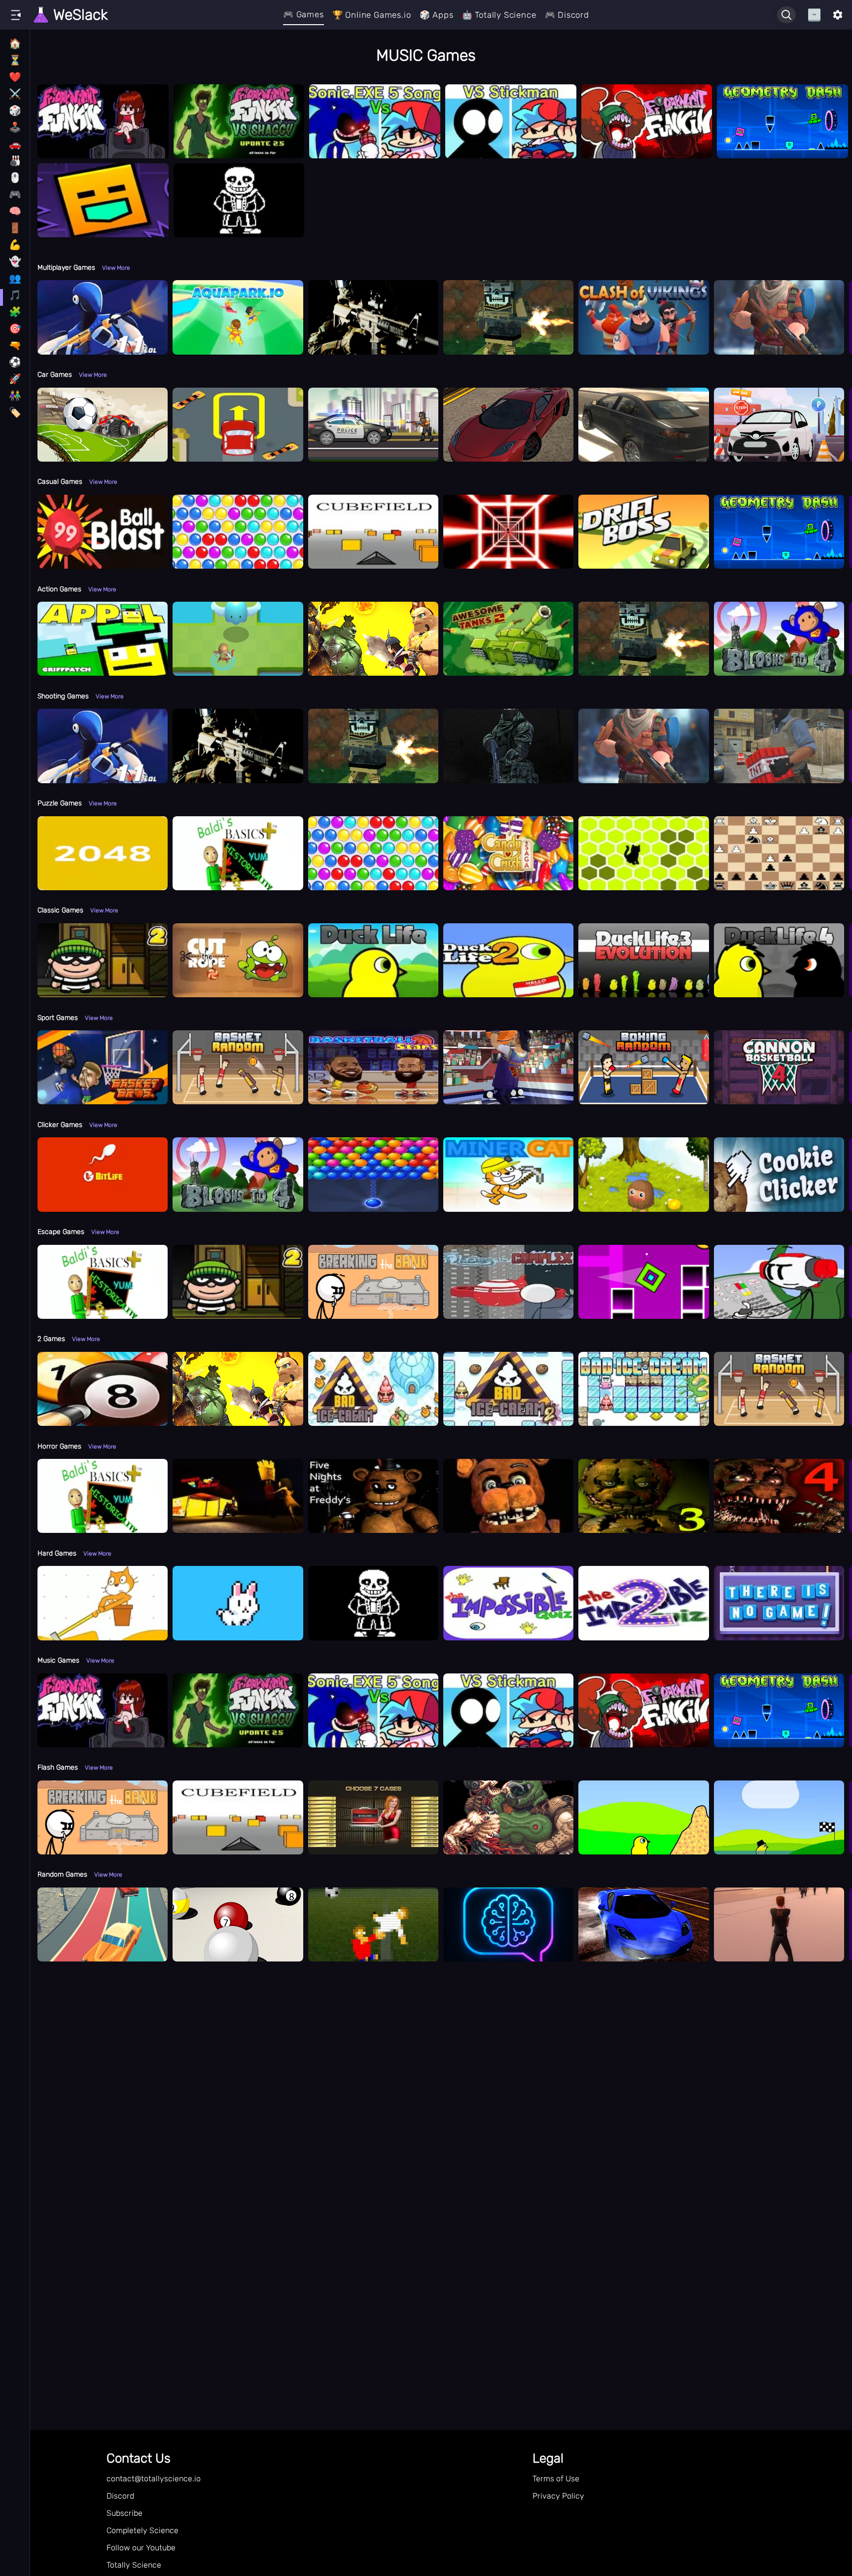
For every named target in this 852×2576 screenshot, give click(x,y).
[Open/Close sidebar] (16, 15)
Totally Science (134, 2565)
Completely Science (142, 2530)
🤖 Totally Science (499, 15)
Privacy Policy (558, 2496)
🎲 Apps (437, 15)
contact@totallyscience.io (154, 2479)
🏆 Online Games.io (372, 15)
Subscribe (124, 2513)
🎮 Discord (567, 15)
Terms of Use (556, 2479)
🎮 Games (303, 14)
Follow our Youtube (141, 2548)
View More (116, 268)
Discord (120, 2496)
